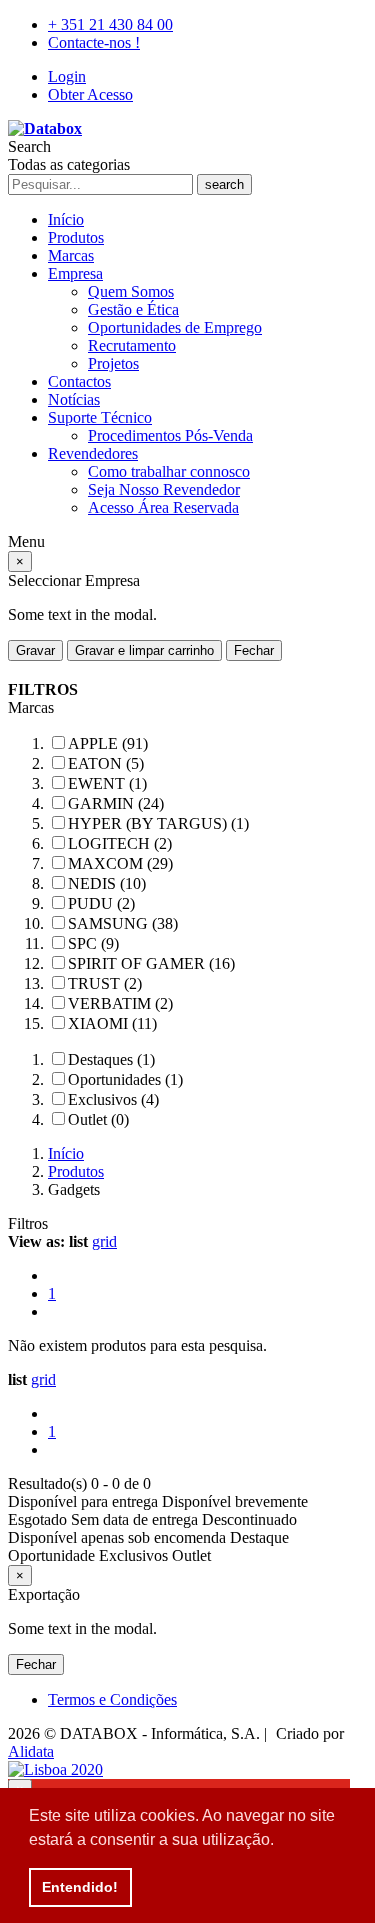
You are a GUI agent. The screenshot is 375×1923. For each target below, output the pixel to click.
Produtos (76, 237)
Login (67, 76)
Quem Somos (131, 291)
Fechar (254, 650)
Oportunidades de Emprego (175, 327)
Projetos (113, 363)
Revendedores (93, 453)
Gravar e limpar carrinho (144, 650)
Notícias (74, 399)
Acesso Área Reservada (163, 507)
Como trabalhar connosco (169, 471)
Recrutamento (132, 345)
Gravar (35, 650)
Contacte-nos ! (94, 42)
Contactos (79, 381)
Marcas (71, 255)
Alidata (31, 1751)
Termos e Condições (112, 1699)
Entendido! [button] (80, 1887)
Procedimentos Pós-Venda (170, 435)
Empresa (75, 273)
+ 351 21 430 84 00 (110, 24)
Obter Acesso (90, 94)
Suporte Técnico (100, 417)
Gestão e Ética (133, 309)
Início (66, 219)
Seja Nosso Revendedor (164, 489)
